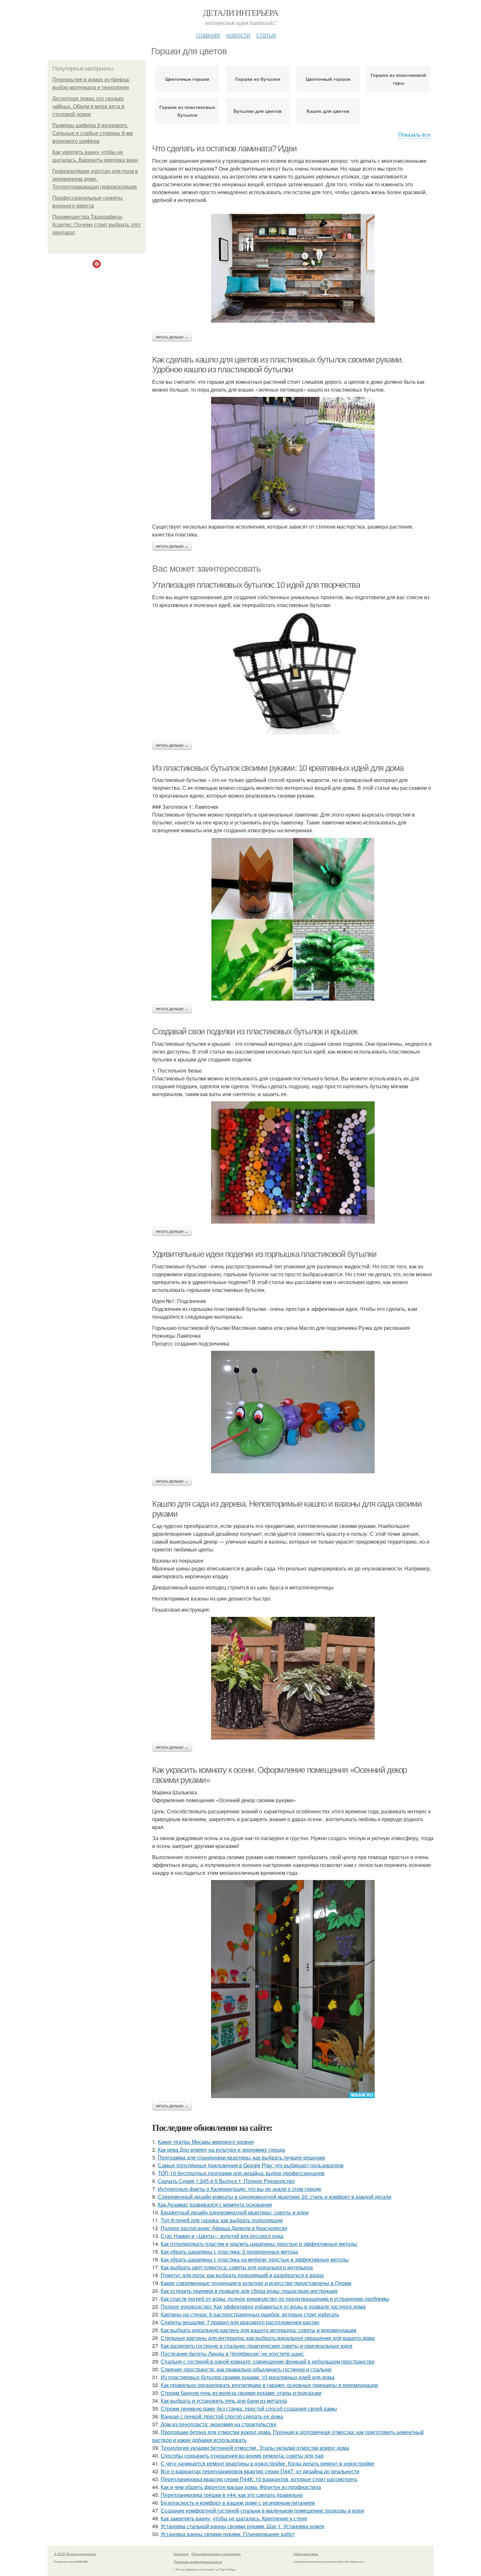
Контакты (181, 2554)
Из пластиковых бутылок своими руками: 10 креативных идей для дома (278, 768)
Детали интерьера (240, 12)
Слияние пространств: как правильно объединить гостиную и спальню (246, 2369)
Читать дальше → (172, 337)
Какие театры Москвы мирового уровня (206, 2142)
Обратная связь (306, 2554)
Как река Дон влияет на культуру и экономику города (221, 2150)
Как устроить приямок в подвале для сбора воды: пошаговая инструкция (249, 2291)
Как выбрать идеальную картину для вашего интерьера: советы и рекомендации (258, 2330)
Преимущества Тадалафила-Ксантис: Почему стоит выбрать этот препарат (97, 225)
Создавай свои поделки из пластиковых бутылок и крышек (255, 1031)
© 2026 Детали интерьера (75, 2554)
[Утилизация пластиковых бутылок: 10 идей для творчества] (293, 675)
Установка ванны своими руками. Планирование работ (228, 2534)
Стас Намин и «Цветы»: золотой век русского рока (222, 2236)
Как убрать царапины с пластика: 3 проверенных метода (229, 2252)
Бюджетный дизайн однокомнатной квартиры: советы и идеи (235, 2212)
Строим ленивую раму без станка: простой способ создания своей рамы (249, 2408)
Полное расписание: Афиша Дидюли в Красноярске (224, 2228)
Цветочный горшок (328, 79)
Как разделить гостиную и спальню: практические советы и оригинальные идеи (257, 2346)
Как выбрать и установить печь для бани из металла (224, 2401)
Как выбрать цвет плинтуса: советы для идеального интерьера (237, 2267)
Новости (238, 34)
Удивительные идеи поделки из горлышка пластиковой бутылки (264, 1254)
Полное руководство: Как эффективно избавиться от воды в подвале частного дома (263, 2306)
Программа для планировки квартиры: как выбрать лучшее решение (241, 2157)
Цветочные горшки (187, 79)
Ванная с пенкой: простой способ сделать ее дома (222, 2416)
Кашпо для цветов (328, 111)
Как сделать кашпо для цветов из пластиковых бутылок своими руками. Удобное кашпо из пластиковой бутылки (278, 365)
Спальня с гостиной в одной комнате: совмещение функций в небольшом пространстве (268, 2361)
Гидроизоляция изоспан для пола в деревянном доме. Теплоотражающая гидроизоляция (95, 179)
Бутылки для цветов (258, 111)
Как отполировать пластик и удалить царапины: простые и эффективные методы (259, 2244)
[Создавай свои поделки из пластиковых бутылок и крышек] (293, 1162)
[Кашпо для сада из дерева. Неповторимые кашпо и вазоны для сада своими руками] (293, 1678)
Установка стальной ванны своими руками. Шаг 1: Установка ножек (242, 2526)
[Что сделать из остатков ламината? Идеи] (293, 268)
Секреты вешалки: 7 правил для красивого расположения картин (240, 2322)
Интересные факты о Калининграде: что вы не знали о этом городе (240, 2189)
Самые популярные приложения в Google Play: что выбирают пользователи (251, 2165)
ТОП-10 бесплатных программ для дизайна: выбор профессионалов (241, 2173)
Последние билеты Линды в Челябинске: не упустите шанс (232, 2354)
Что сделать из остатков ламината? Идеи (224, 148)
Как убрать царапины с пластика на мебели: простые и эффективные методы (255, 2259)
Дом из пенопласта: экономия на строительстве (219, 2424)
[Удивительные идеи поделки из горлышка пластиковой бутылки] (293, 1412)
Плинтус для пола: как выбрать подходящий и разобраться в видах (242, 2275)
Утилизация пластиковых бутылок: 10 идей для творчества (256, 585)
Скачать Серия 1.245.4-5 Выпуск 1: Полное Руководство (226, 2181)
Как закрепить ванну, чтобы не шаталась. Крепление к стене (234, 2518)
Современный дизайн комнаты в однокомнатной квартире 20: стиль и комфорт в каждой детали (275, 2197)
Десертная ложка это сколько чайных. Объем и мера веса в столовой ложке (88, 106)
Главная (208, 34)
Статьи (266, 34)
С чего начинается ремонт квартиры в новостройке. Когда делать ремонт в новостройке (267, 2463)
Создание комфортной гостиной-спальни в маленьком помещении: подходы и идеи (262, 2510)
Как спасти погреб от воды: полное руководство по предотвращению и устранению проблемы (275, 2299)
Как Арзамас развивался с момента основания (215, 2204)
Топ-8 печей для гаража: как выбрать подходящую (222, 2220)
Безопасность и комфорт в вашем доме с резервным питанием (238, 2503)
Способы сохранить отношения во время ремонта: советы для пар (242, 2456)
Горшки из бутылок (258, 79)
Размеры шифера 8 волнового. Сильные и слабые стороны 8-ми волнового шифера (93, 133)
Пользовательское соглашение (216, 2554)
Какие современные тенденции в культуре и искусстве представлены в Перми (256, 2283)
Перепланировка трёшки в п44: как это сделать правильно (232, 2495)
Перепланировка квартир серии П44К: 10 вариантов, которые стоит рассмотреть (259, 2479)
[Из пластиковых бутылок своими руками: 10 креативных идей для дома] (293, 919)
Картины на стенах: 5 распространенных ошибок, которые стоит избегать (250, 2314)
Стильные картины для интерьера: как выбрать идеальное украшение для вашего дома (268, 2338)
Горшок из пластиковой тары (398, 79)
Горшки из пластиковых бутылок (187, 111)
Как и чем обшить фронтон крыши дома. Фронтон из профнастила (241, 2487)
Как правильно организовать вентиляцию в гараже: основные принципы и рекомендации (269, 2385)
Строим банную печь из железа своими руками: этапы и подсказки (241, 2393)
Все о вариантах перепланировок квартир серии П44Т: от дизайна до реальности (260, 2471)
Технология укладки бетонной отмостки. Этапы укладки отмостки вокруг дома (255, 2448)
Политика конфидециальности (198, 2562)
